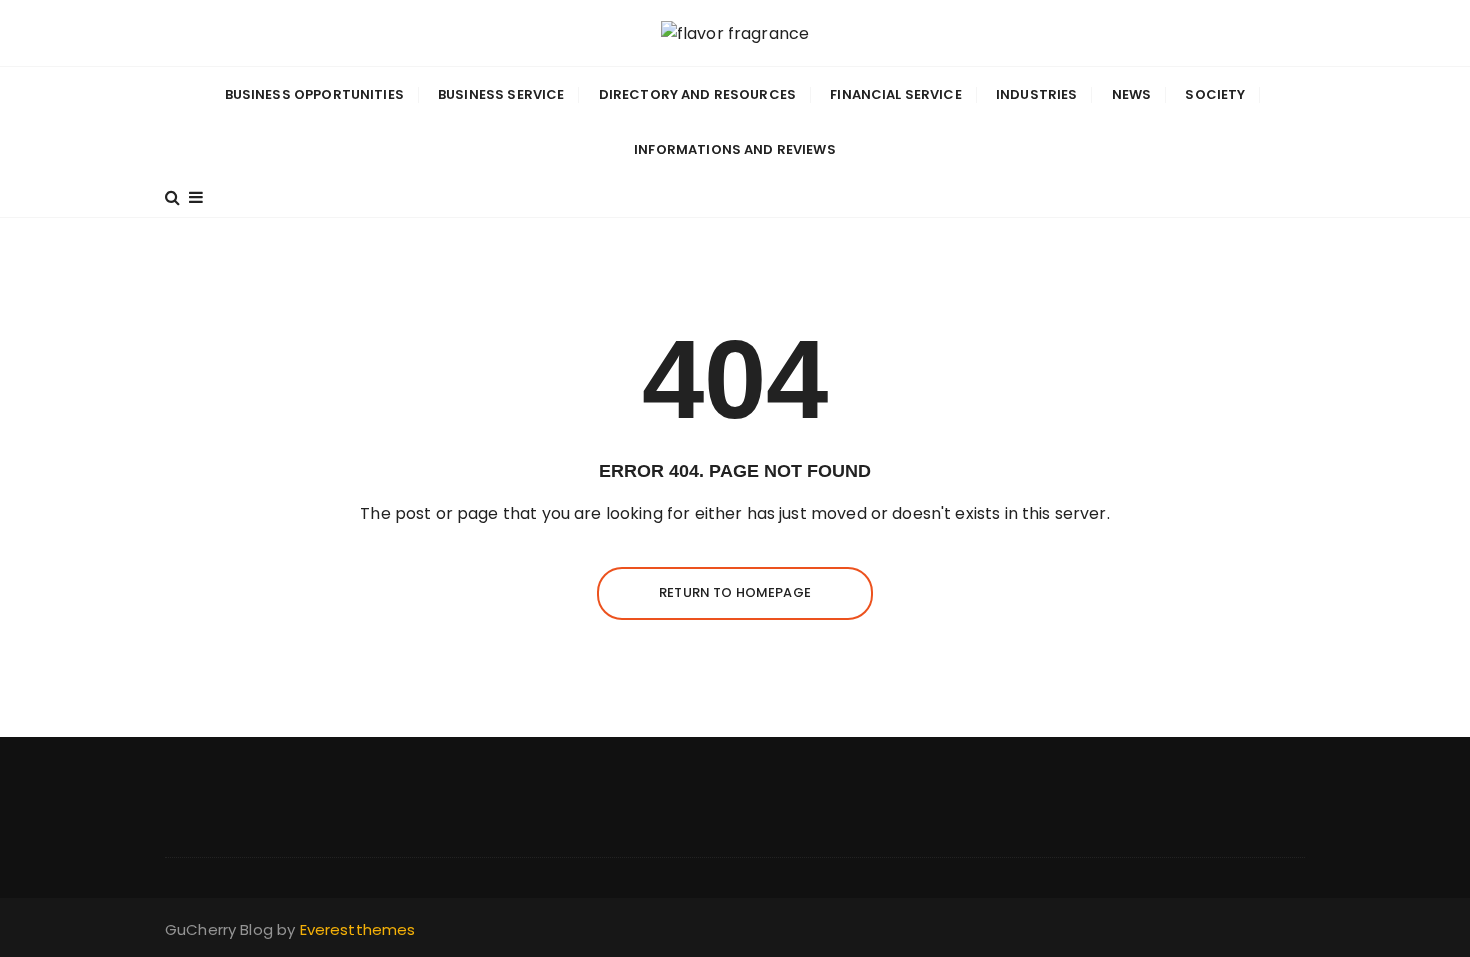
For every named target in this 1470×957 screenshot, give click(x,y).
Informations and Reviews (735, 149)
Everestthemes (358, 929)
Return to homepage (735, 592)
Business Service (501, 94)
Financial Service (896, 94)
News (1132, 94)
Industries (1037, 94)
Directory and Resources (697, 94)
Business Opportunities (314, 94)
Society (1215, 94)
